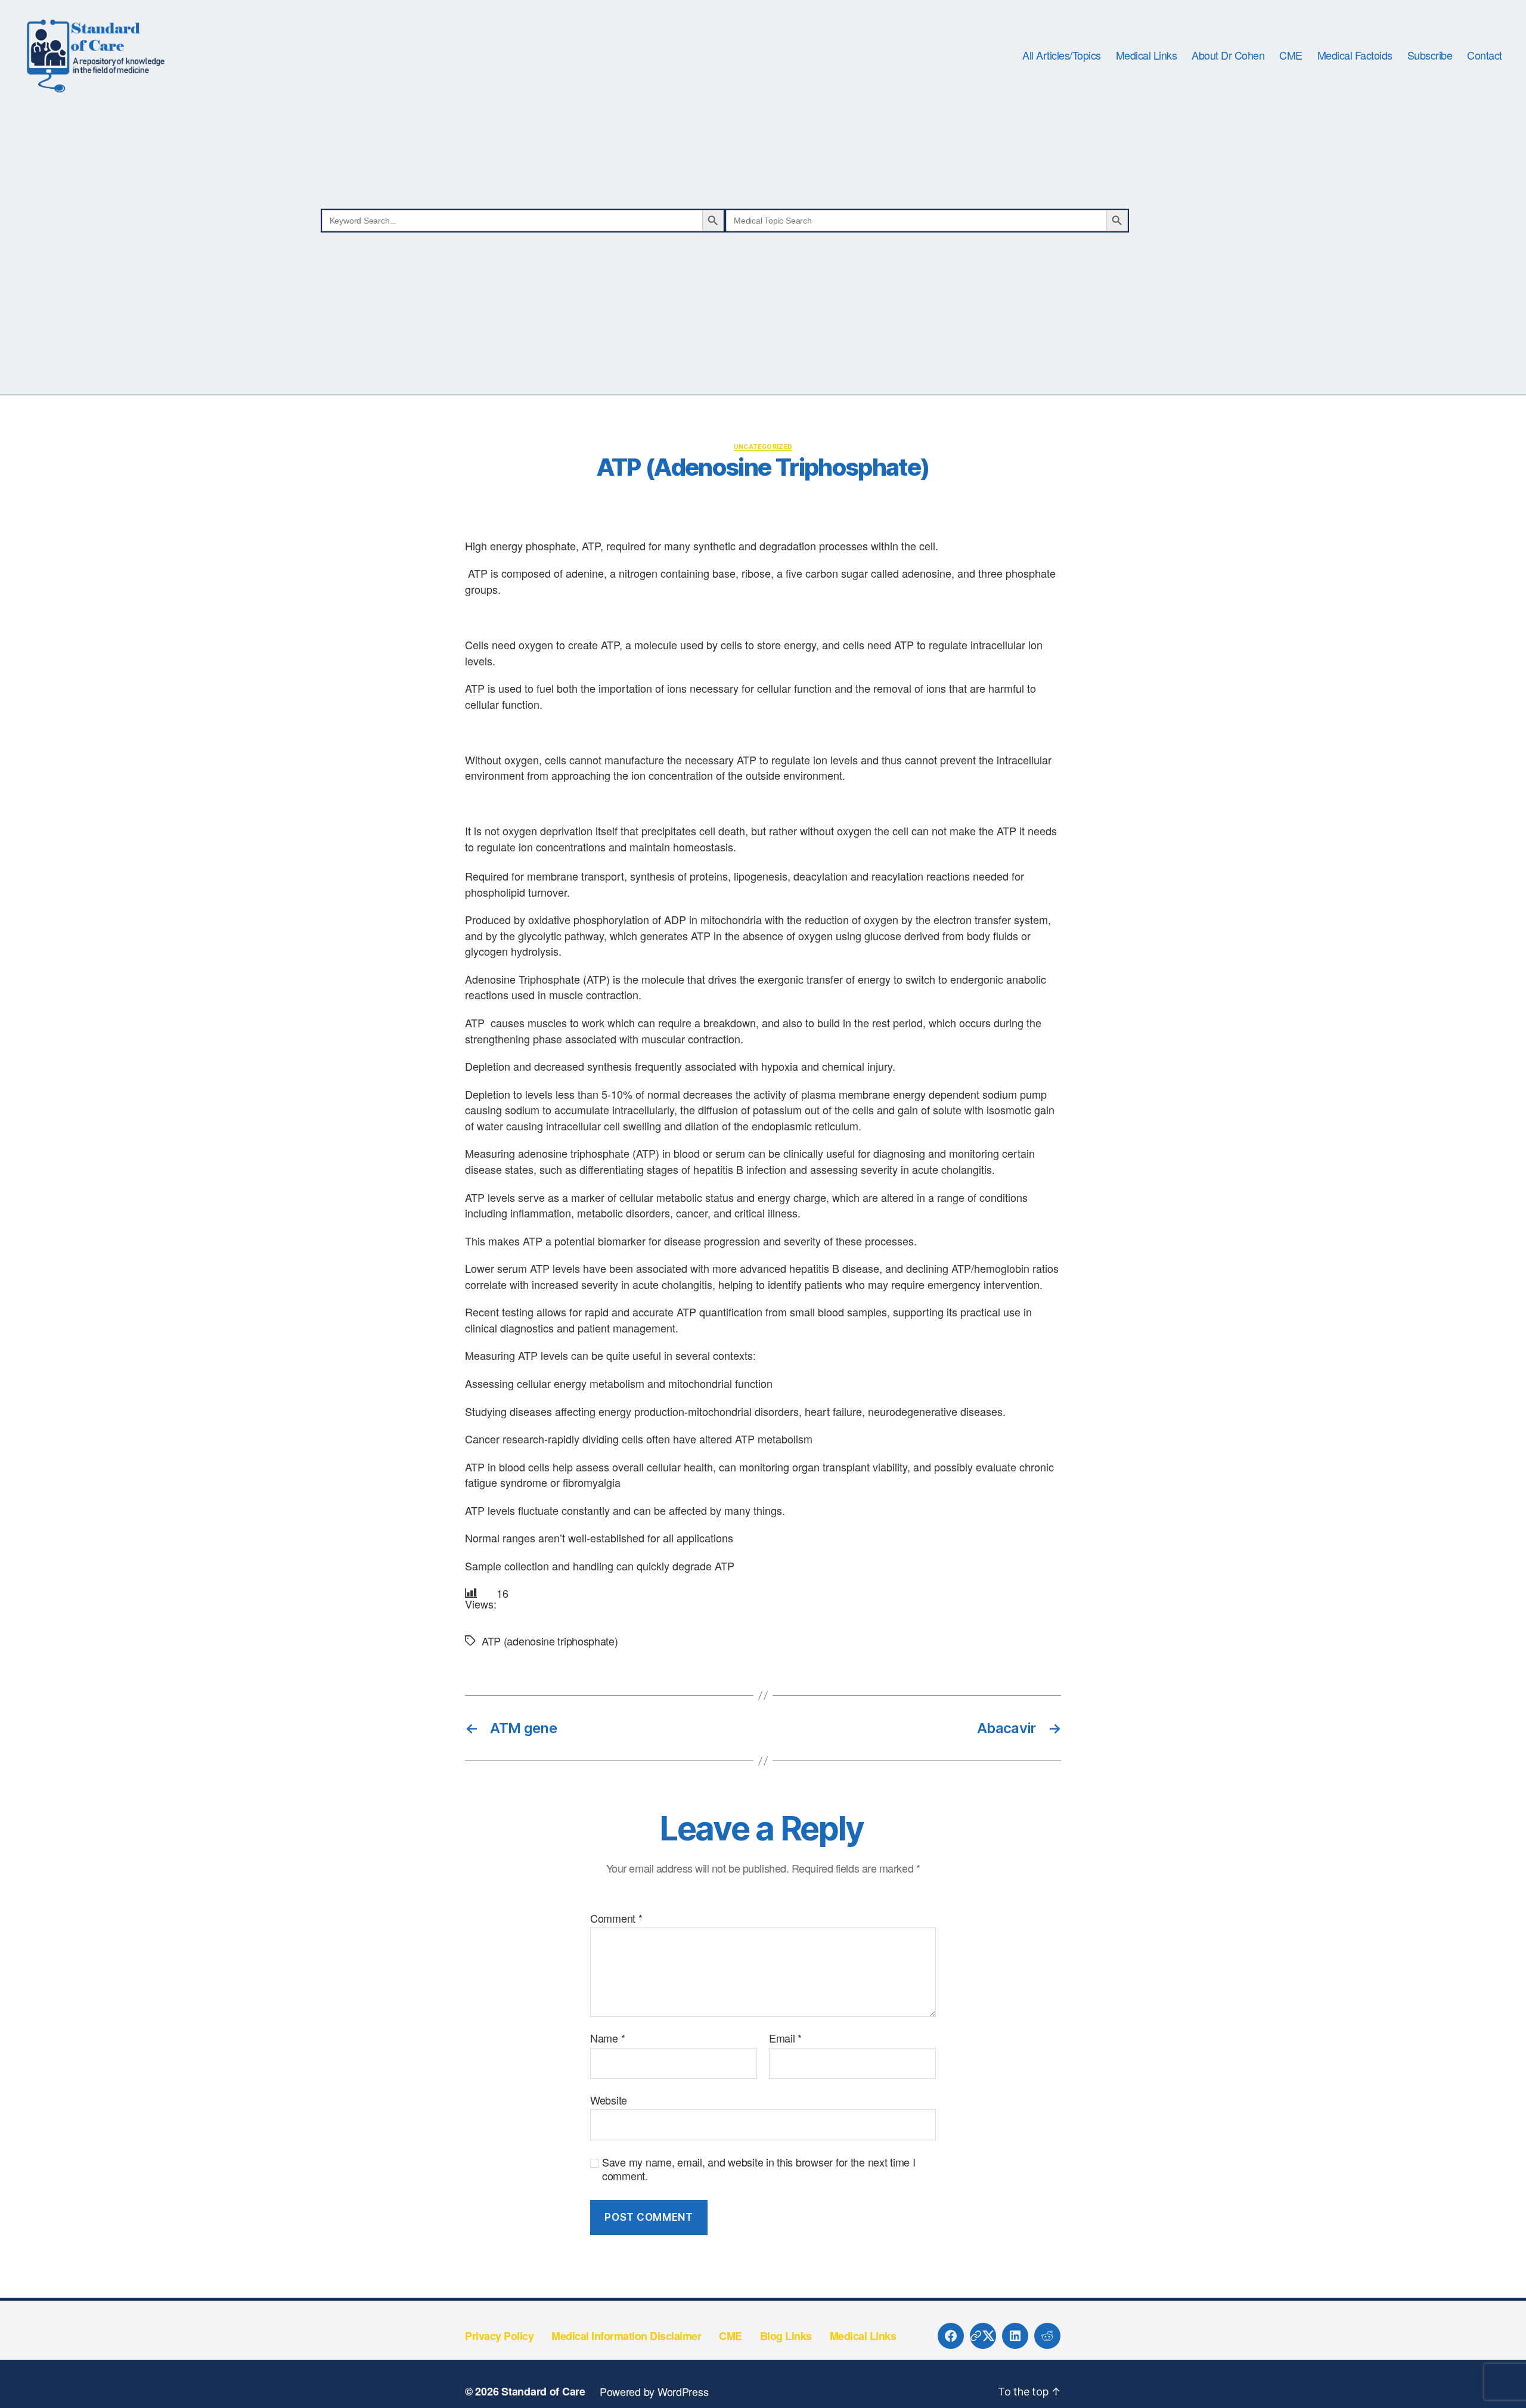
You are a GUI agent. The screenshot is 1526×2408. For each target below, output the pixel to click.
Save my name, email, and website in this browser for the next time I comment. (759, 2169)
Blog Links (786, 2336)
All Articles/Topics (1062, 55)
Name (607, 2038)
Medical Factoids (1355, 55)
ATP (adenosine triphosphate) (550, 1641)
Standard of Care (543, 2391)
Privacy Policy (499, 2336)
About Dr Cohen (1228, 55)
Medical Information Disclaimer (626, 2336)
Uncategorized (763, 447)
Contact (1485, 55)
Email (785, 2038)
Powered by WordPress (654, 2391)
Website (609, 2099)
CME (1291, 55)
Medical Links (1147, 55)
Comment (616, 1919)
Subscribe (1430, 55)
